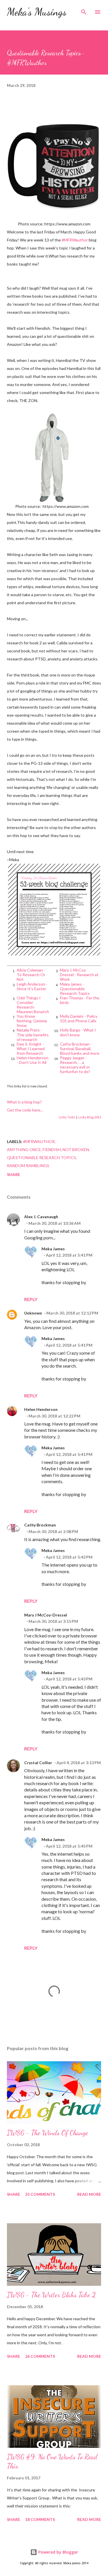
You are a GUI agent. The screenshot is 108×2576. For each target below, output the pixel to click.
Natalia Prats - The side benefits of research (33, 1035)
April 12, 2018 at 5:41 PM (69, 1255)
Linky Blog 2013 (90, 1117)
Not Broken (76, 1149)
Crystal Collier (38, 1763)
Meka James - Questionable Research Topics (75, 989)
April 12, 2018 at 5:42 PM (69, 1557)
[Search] (84, 10)
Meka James (53, 1249)
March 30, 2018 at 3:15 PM (53, 1621)
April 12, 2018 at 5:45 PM (69, 1846)
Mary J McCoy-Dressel (46, 1615)
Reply (31, 1299)
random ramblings (28, 1166)
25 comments (40, 2194)
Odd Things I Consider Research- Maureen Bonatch (33, 1005)
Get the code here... (25, 1110)
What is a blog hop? (24, 1102)
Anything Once (24, 1149)
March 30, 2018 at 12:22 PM (54, 1416)
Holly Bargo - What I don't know (78, 1032)
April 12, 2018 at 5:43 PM (69, 1679)
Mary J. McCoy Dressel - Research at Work (79, 975)
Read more (89, 2194)
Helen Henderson (41, 1409)
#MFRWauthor (75, 240)
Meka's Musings (37, 12)
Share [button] (14, 1174)
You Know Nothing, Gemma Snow (32, 1021)
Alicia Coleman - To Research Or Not (31, 975)
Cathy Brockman (40, 1525)
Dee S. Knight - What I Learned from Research (31, 1049)
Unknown (33, 1313)
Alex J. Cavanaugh (41, 1217)
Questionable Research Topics (41, 1158)
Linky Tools (67, 1117)
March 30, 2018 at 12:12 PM (72, 1313)
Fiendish (52, 1149)
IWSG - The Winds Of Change (48, 2133)
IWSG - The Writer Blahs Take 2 (51, 2295)
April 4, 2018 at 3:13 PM (79, 1763)
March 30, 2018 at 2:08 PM (53, 1531)
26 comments (40, 2356)
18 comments (40, 2519)
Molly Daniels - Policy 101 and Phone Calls (79, 1018)
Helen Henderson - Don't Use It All (33, 1060)
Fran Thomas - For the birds (80, 1000)
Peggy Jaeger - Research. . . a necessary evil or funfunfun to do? (75, 1065)
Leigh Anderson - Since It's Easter (32, 986)
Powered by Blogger (58, 2552)
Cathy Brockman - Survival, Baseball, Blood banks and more (80, 1049)
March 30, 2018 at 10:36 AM (55, 1223)
